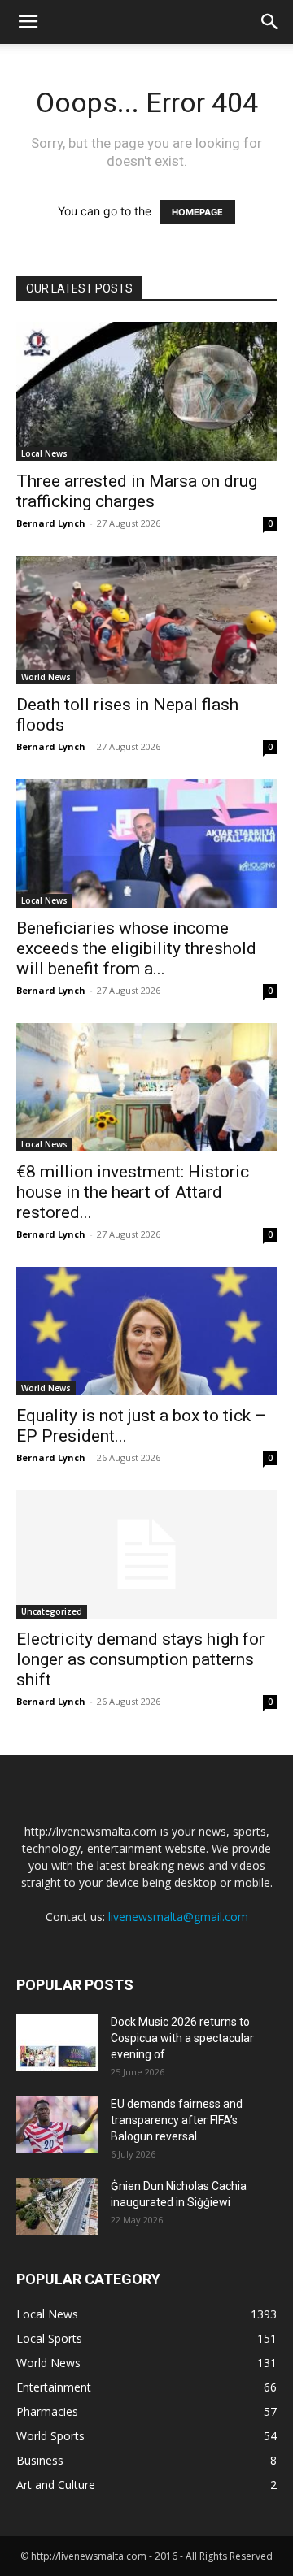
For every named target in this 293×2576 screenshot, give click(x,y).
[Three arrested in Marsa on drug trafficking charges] (146, 391)
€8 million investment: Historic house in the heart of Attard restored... (133, 1192)
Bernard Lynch (51, 523)
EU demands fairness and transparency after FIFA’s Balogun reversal (177, 2120)
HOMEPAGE (197, 212)
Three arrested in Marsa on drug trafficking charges (137, 491)
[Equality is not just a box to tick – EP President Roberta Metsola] (146, 1331)
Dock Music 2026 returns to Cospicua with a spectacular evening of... (182, 2038)
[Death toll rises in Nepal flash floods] (146, 620)
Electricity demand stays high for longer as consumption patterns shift (140, 1659)
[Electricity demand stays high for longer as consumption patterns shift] (146, 1555)
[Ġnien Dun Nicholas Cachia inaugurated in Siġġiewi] (57, 2206)
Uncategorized (52, 1611)
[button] (28, 22)
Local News (44, 453)
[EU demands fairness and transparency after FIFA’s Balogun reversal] (57, 2124)
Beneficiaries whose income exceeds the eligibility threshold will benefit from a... (136, 948)
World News (46, 677)
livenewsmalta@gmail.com (178, 1917)
